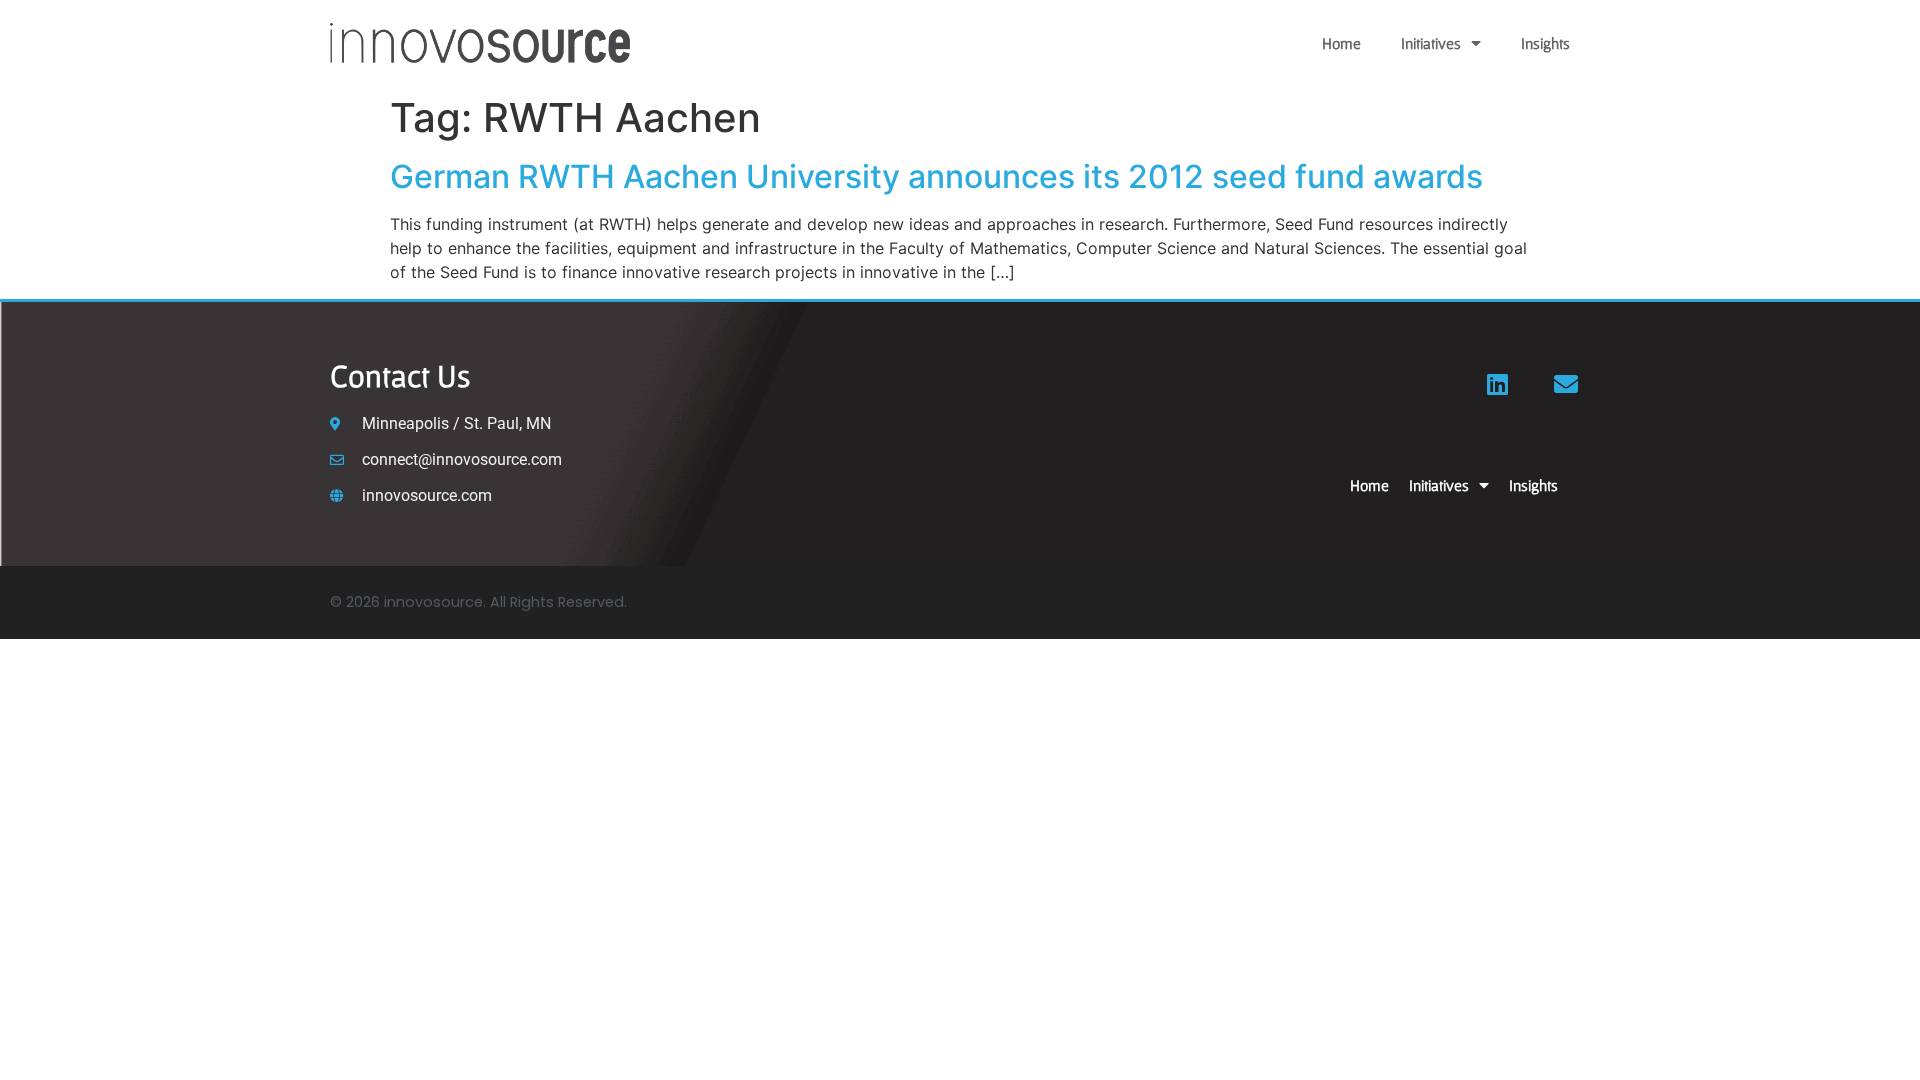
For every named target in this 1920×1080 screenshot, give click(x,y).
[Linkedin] (1498, 384)
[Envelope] (1566, 384)
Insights (1545, 43)
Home (1341, 43)
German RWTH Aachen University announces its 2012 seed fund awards (936, 176)
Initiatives (1431, 43)
